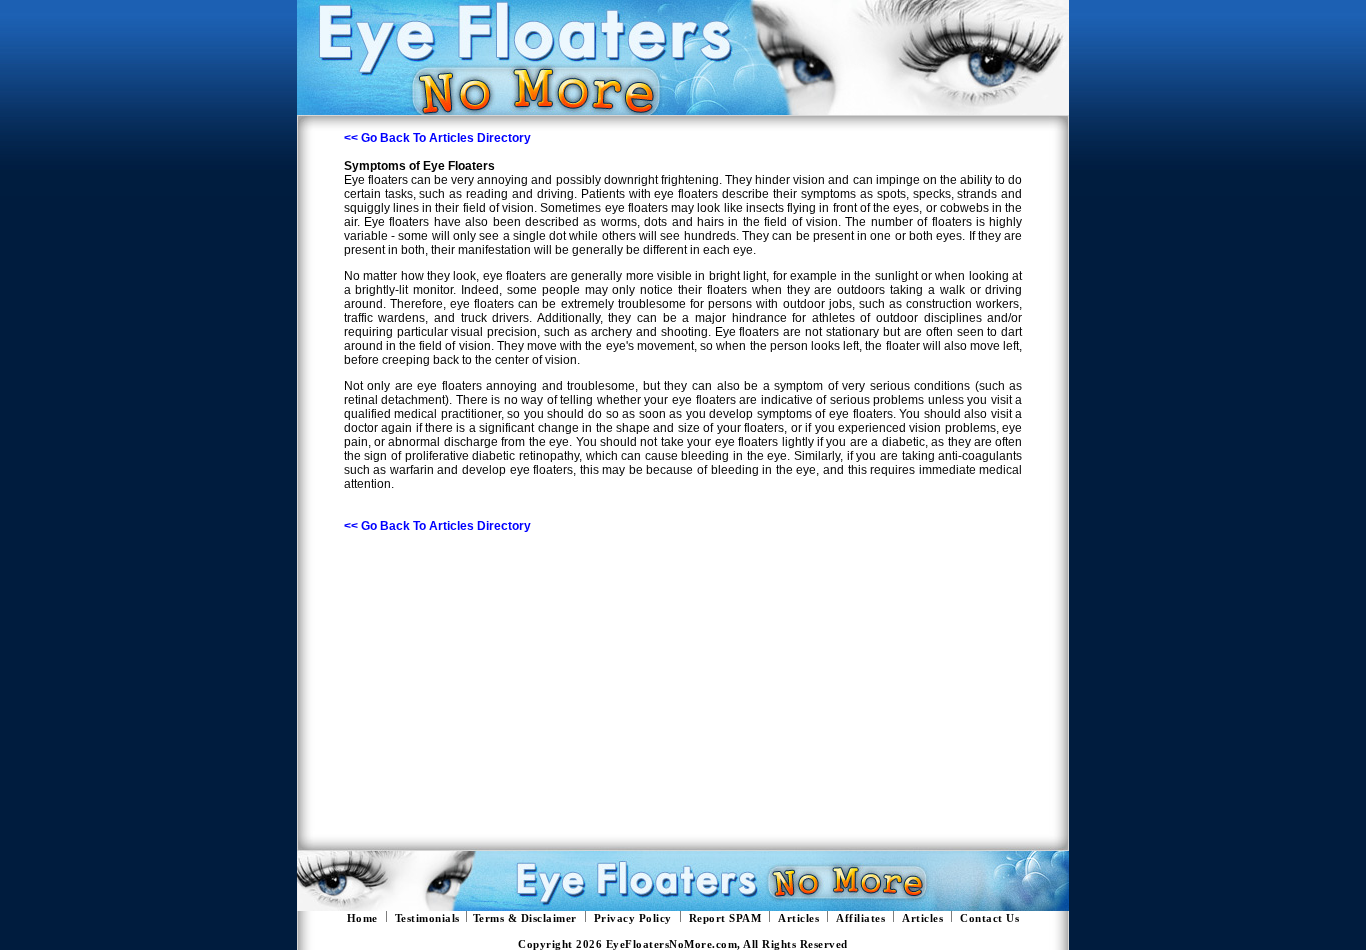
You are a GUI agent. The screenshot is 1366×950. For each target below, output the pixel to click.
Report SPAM (725, 918)
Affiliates (860, 918)
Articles (798, 918)
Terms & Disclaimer (525, 918)
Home (362, 918)
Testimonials (427, 918)
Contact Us (989, 918)
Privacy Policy (633, 918)
